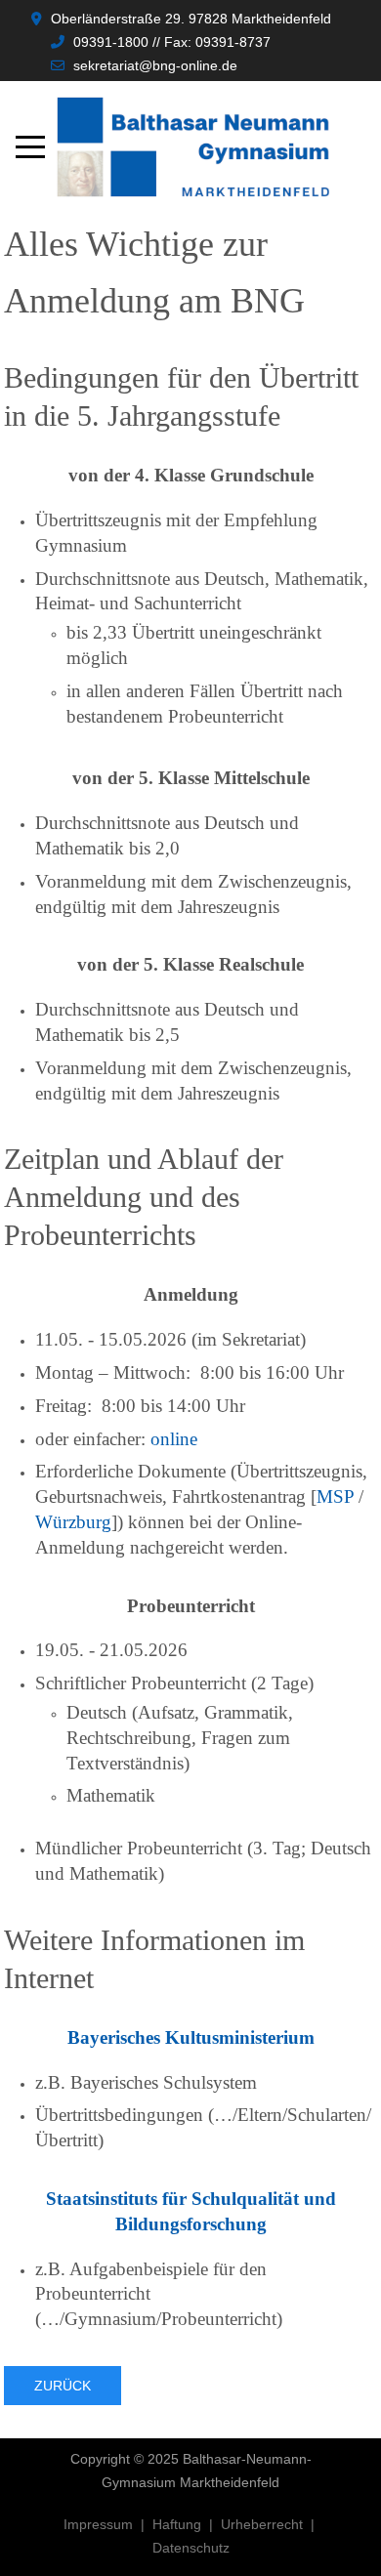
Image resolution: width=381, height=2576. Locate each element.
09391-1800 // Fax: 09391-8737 (172, 42)
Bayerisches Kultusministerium (191, 2037)
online (174, 1439)
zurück (63, 2386)
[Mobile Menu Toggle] (30, 147)
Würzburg (73, 1522)
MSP (335, 1496)
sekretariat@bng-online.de (155, 65)
